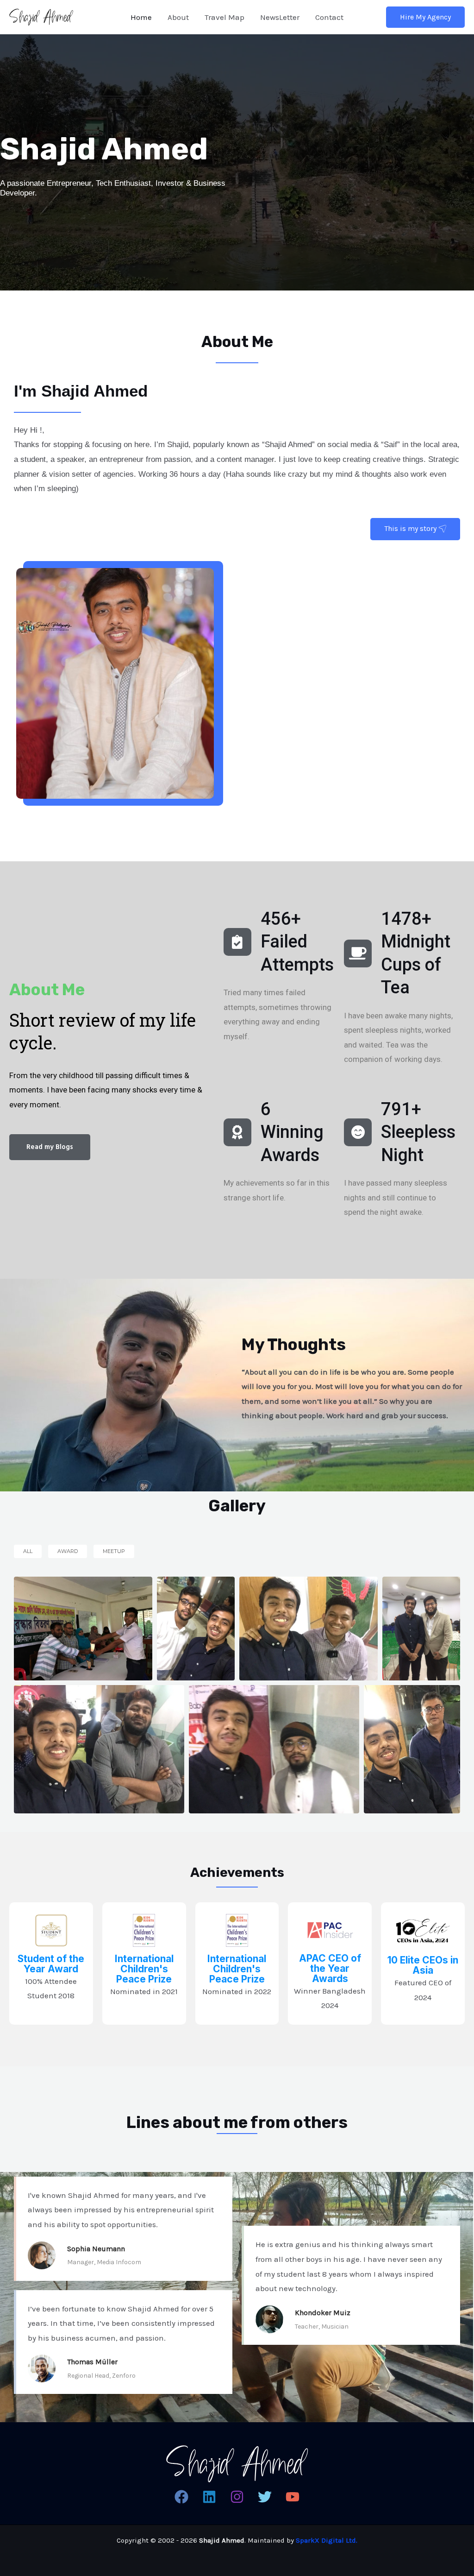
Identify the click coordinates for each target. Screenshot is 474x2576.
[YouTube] (293, 2497)
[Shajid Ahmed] (41, 16)
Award (68, 1551)
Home (141, 17)
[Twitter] (265, 2497)
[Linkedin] (209, 2497)
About (178, 17)
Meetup (114, 1551)
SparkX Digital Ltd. (327, 2540)
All (28, 1551)
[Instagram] (237, 2497)
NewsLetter (280, 17)
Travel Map (225, 17)
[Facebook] (181, 2497)
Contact (329, 17)
